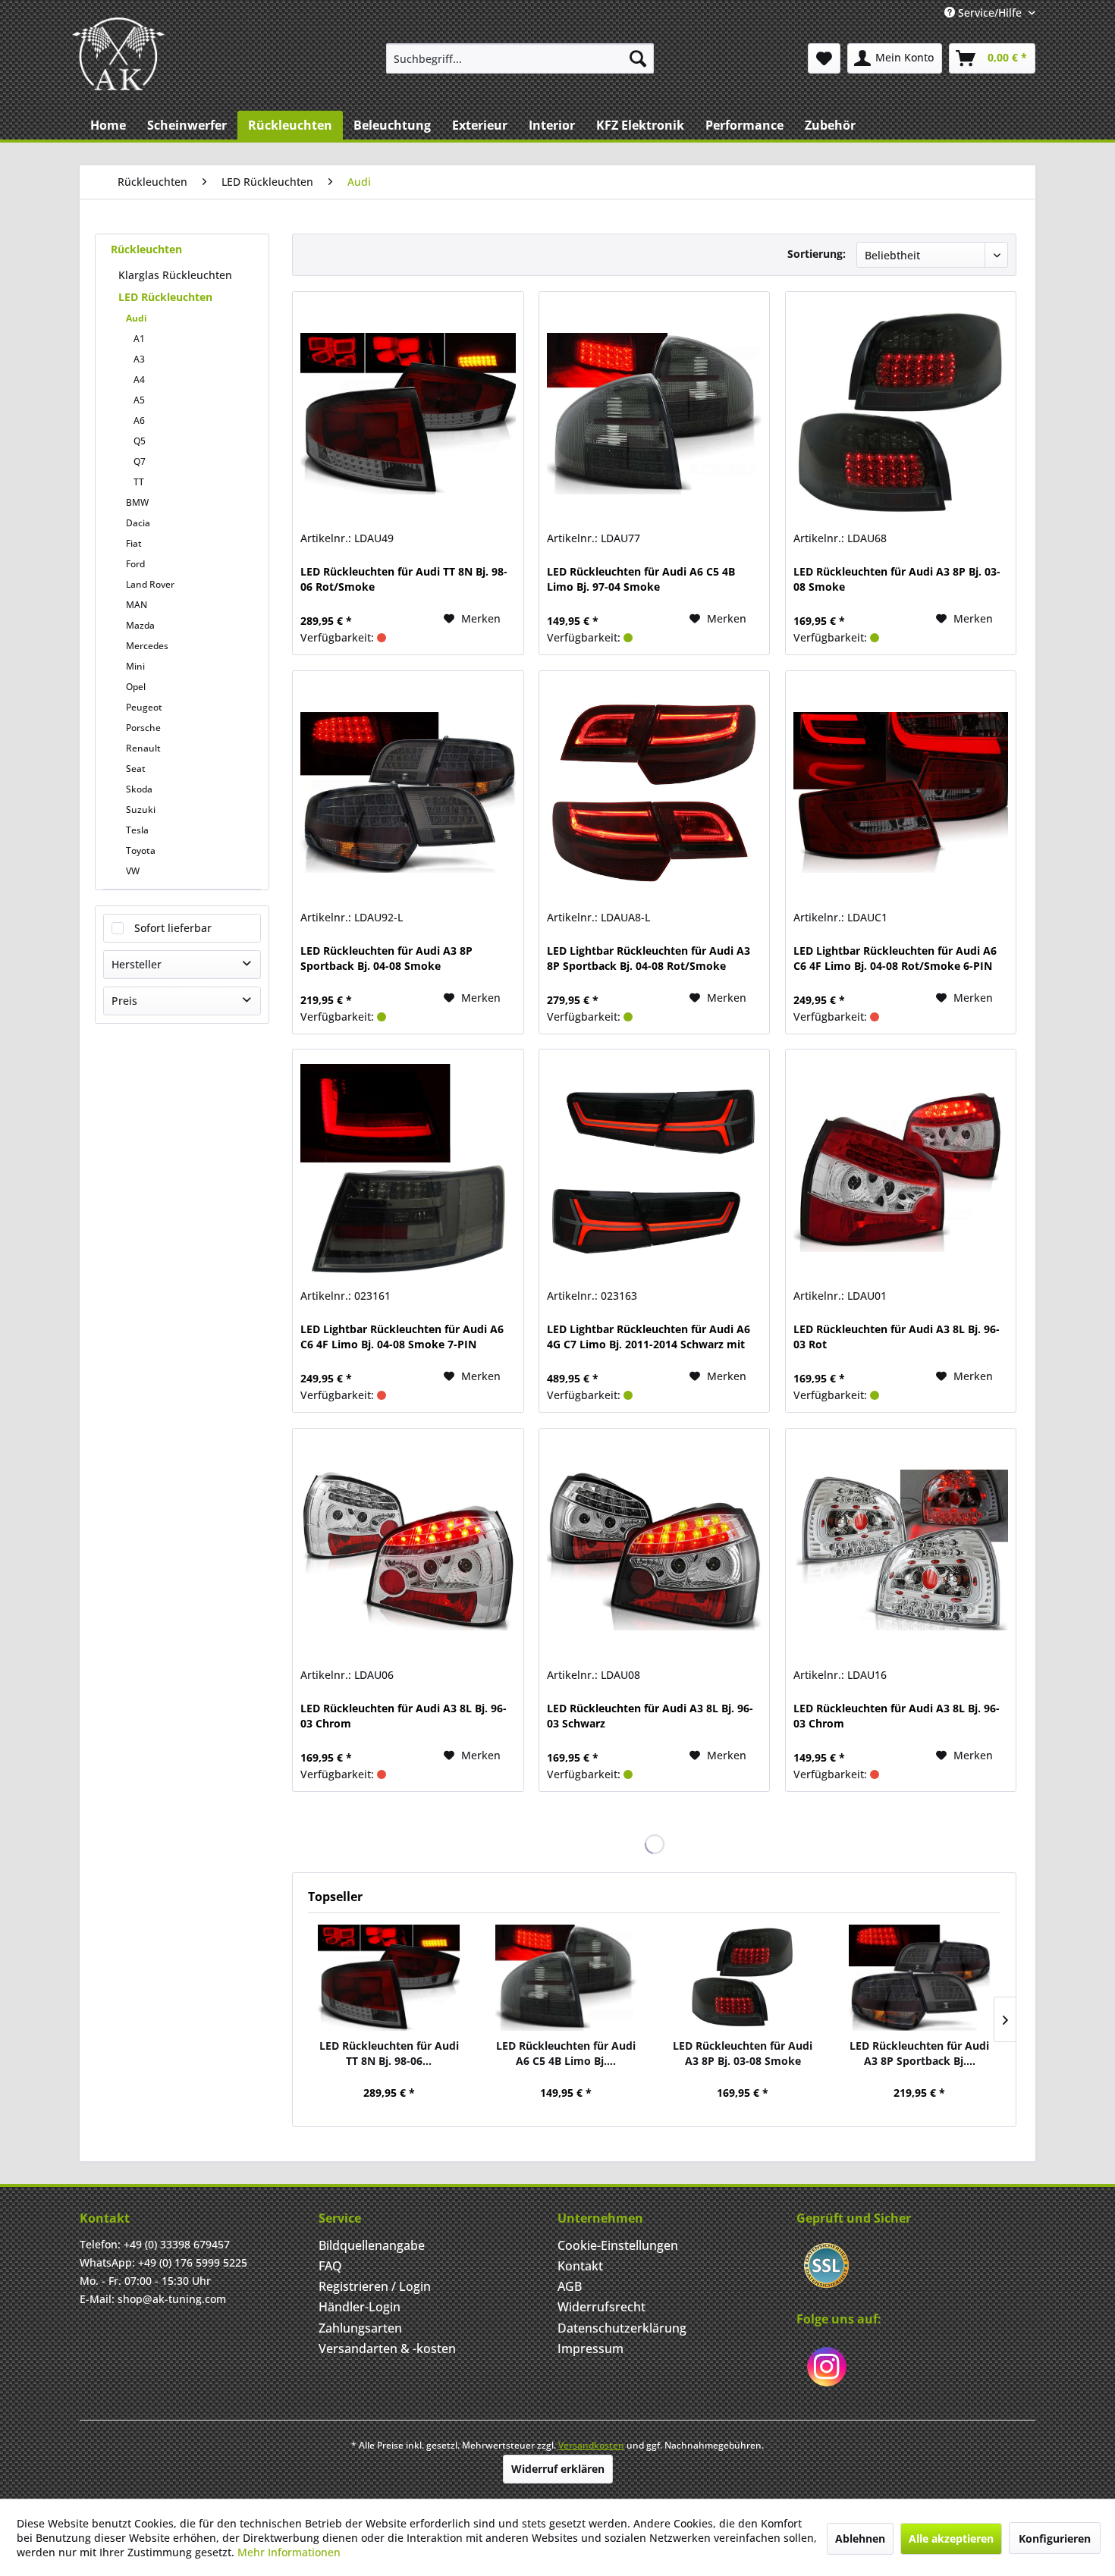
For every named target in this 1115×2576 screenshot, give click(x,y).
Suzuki (141, 810)
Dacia (138, 523)
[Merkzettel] (824, 58)
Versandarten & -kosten (387, 2349)
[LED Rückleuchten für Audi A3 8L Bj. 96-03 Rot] (901, 1171)
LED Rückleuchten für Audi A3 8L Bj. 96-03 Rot (897, 1337)
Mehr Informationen (289, 2552)
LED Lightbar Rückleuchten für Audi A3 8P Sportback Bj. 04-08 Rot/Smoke (649, 958)
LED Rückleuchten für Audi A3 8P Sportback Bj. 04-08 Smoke (386, 958)
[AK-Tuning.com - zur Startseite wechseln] (118, 54)
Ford (135, 564)
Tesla (137, 830)
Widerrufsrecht (601, 2307)
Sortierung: (817, 254)
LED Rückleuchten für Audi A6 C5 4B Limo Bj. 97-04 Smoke (641, 579)
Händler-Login (360, 2307)
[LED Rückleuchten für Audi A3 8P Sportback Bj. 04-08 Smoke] (408, 792)
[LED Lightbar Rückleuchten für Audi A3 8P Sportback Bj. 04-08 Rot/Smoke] (654, 792)
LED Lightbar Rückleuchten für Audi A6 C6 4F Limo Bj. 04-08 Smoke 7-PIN (402, 1337)
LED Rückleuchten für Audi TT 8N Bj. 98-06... (389, 2053)
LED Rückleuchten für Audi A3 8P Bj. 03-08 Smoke (897, 579)
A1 (139, 339)
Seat (136, 769)
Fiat (134, 543)
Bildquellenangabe (372, 2245)
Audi (137, 318)
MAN (137, 605)
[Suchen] (638, 58)
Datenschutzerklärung (622, 2328)
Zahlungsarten (360, 2328)
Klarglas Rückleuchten (175, 275)
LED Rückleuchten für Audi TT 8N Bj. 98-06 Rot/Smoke (404, 579)
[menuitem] (520, 58)
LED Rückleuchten (165, 297)
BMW (137, 502)
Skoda (139, 789)
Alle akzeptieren (951, 2538)
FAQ (330, 2266)
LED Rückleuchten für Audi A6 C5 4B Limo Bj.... (566, 2053)
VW (133, 871)
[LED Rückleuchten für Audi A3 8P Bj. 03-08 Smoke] (901, 413)
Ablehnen (860, 2538)
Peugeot (144, 707)
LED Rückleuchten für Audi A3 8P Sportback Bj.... (919, 2053)
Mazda (140, 625)
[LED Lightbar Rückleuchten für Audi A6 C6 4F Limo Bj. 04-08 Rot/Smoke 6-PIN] (901, 792)
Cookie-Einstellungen (618, 2245)
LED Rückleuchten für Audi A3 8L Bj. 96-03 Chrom (404, 1716)
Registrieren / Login (375, 2286)
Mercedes (147, 646)
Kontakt (580, 2266)
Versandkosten (591, 2445)
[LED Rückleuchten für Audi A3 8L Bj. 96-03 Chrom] (408, 1550)
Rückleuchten (146, 249)
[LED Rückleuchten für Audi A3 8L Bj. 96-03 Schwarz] (654, 1550)
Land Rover (150, 584)
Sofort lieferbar (173, 928)
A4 (139, 380)
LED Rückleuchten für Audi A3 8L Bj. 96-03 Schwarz (650, 1716)
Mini (135, 666)
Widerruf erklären (558, 2469)
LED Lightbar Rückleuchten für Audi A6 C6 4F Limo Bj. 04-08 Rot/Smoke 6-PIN (895, 958)
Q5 (140, 441)
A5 (139, 400)
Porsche (143, 728)
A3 (139, 359)
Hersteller (137, 964)
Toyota (141, 850)
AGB (570, 2286)
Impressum (590, 2349)
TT (139, 482)
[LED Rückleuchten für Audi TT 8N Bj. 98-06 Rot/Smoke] (408, 413)
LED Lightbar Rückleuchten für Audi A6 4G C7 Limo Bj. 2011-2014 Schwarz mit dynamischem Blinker (649, 1337)
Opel (136, 687)
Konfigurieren (1055, 2538)
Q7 (140, 461)
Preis (124, 1001)
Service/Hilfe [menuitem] (990, 13)
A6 (139, 420)
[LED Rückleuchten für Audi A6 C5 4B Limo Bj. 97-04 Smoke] (654, 413)
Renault (143, 748)
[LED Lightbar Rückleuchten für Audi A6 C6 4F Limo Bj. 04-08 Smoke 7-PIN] (408, 1171)
